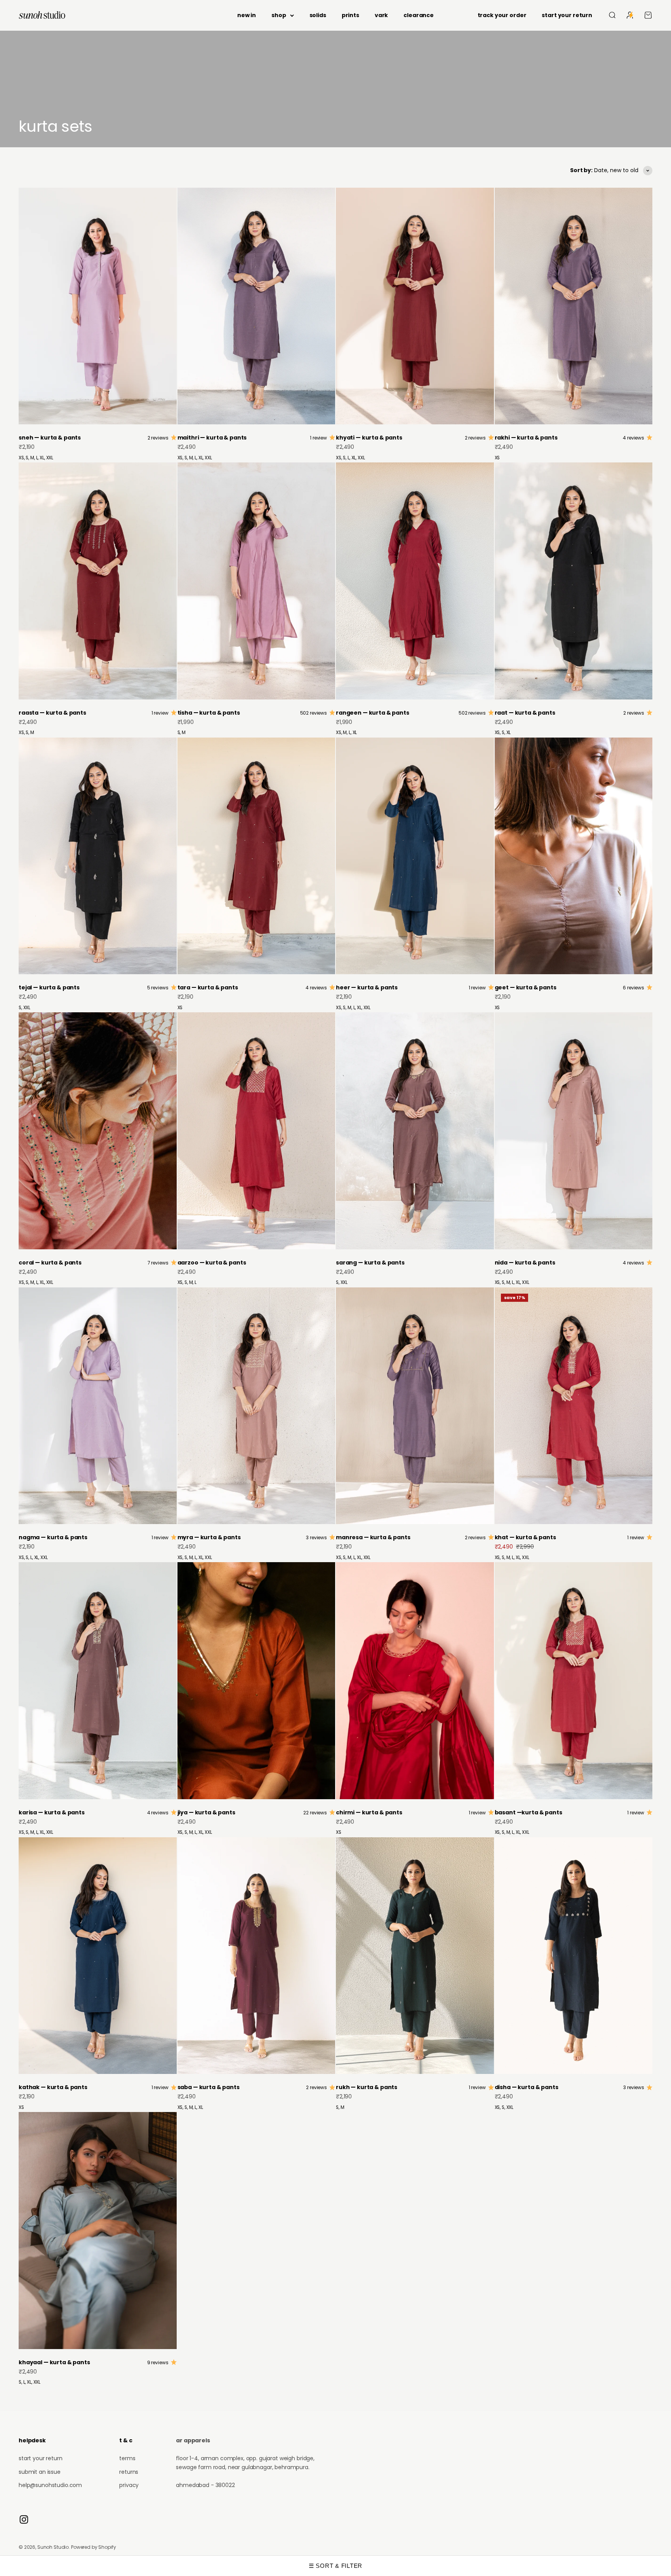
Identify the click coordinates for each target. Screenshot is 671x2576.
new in (247, 15)
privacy (129, 2485)
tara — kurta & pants (208, 987)
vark (381, 15)
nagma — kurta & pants (53, 1537)
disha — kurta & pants (527, 2087)
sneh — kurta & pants (50, 438)
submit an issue (40, 2472)
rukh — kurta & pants (367, 2087)
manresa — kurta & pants (373, 1537)
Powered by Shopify (93, 2547)
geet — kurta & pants (526, 987)
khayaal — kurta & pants (54, 2362)
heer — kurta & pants (367, 987)
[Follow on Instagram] (24, 2519)
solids (318, 15)
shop (279, 15)
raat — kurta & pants (525, 713)
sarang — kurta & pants (370, 1263)
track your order (502, 15)
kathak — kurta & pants (53, 2087)
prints (350, 15)
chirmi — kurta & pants (369, 1812)
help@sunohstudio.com (50, 2485)
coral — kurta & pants (50, 1263)
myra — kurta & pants (209, 1537)
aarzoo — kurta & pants (212, 1263)
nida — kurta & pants (525, 1263)
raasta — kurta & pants (52, 713)
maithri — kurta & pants (212, 438)
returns (129, 2472)
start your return (567, 15)
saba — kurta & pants (209, 2087)
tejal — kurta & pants (49, 987)
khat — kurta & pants (525, 1537)
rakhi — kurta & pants (526, 438)
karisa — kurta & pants (52, 1812)
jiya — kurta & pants (206, 1812)
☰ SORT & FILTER (335, 2566)
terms (127, 2458)
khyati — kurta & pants (369, 438)
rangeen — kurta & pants (373, 713)
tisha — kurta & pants (209, 713)
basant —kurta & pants (528, 1812)
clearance (419, 15)
